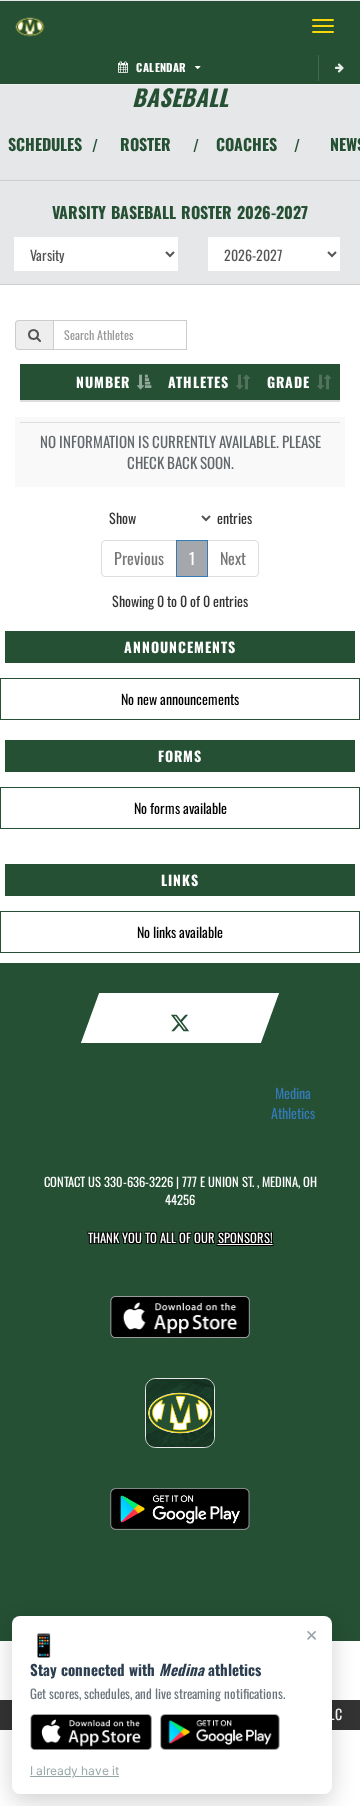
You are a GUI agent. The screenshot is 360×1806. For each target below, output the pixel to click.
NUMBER (103, 381)
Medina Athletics (293, 1103)
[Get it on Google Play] (220, 1732)
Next (233, 558)
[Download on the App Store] (91, 1732)
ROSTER (145, 144)
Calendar (161, 67)
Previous (139, 558)
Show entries (180, 516)
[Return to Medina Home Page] (30, 26)
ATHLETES (198, 381)
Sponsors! (245, 1237)
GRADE (288, 381)
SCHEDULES (45, 144)
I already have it (74, 1770)
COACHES (246, 144)
